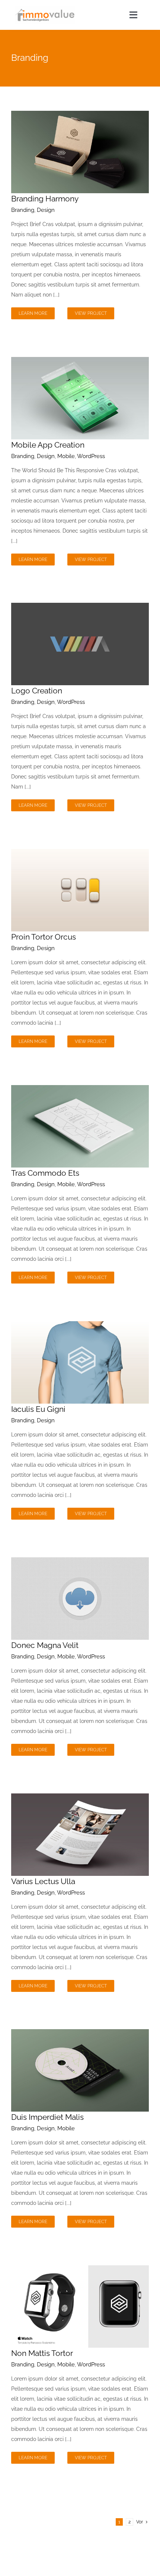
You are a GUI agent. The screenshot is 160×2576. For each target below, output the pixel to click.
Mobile (66, 456)
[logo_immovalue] (45, 8)
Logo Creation (37, 691)
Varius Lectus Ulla (43, 1881)
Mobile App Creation (48, 445)
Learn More (33, 313)
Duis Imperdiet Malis (47, 2117)
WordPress (91, 456)
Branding (23, 210)
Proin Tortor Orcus (44, 937)
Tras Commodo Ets (45, 1173)
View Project (91, 313)
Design (46, 210)
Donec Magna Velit (45, 1645)
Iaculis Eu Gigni (38, 1409)
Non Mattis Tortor (42, 2353)
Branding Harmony (45, 199)
